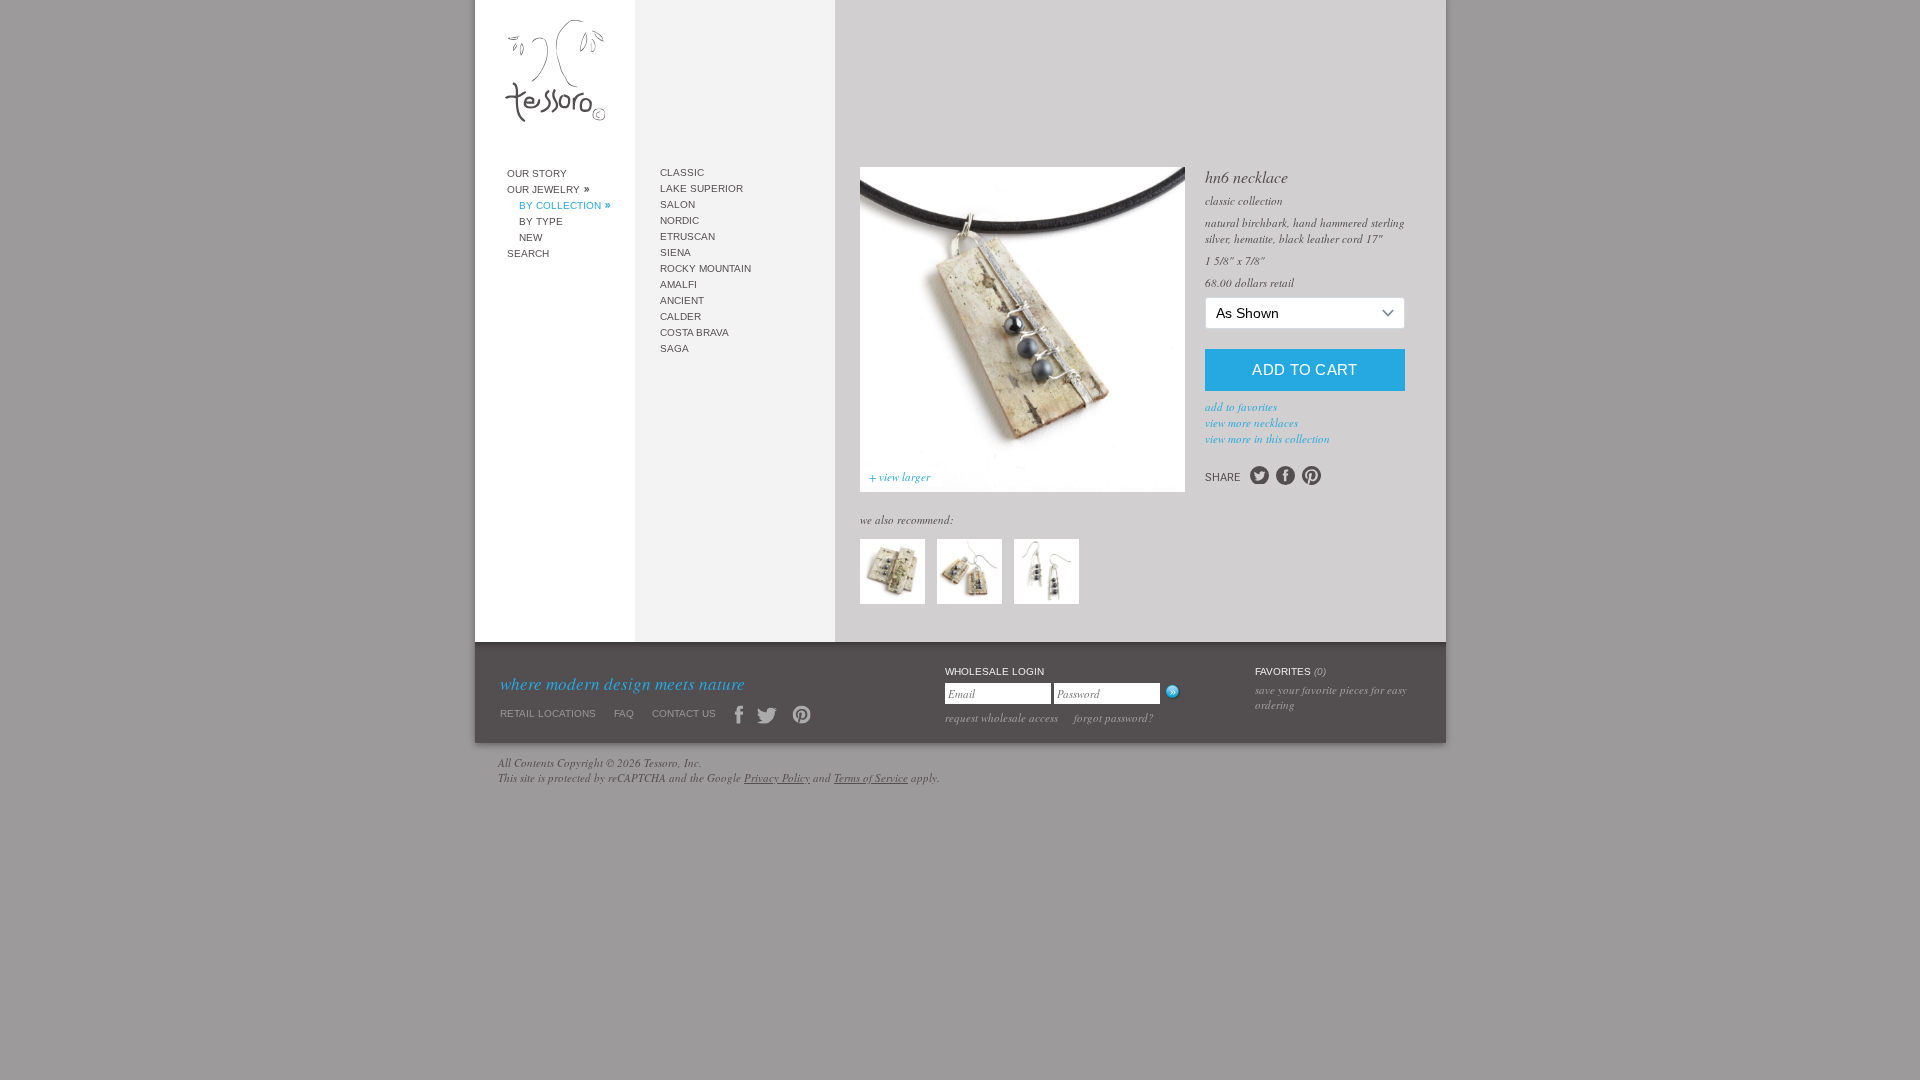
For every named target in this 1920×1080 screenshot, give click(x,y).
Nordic (679, 220)
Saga (674, 348)
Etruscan (687, 236)
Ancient (682, 300)
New (530, 237)
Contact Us (684, 713)
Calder (680, 316)
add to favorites (1241, 406)
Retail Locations (548, 713)
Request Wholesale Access (1001, 717)
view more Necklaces (1251, 422)
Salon (677, 204)
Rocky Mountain (705, 268)
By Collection (560, 205)
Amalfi (678, 284)
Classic (682, 172)
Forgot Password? (1114, 717)
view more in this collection (1267, 438)
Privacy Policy (777, 777)
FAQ (624, 713)
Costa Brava (694, 332)
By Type (541, 221)
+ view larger (899, 476)
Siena (675, 252)
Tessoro (555, 76)
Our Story (537, 173)
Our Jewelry (543, 189)
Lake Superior (701, 188)
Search (528, 253)
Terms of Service (871, 777)
